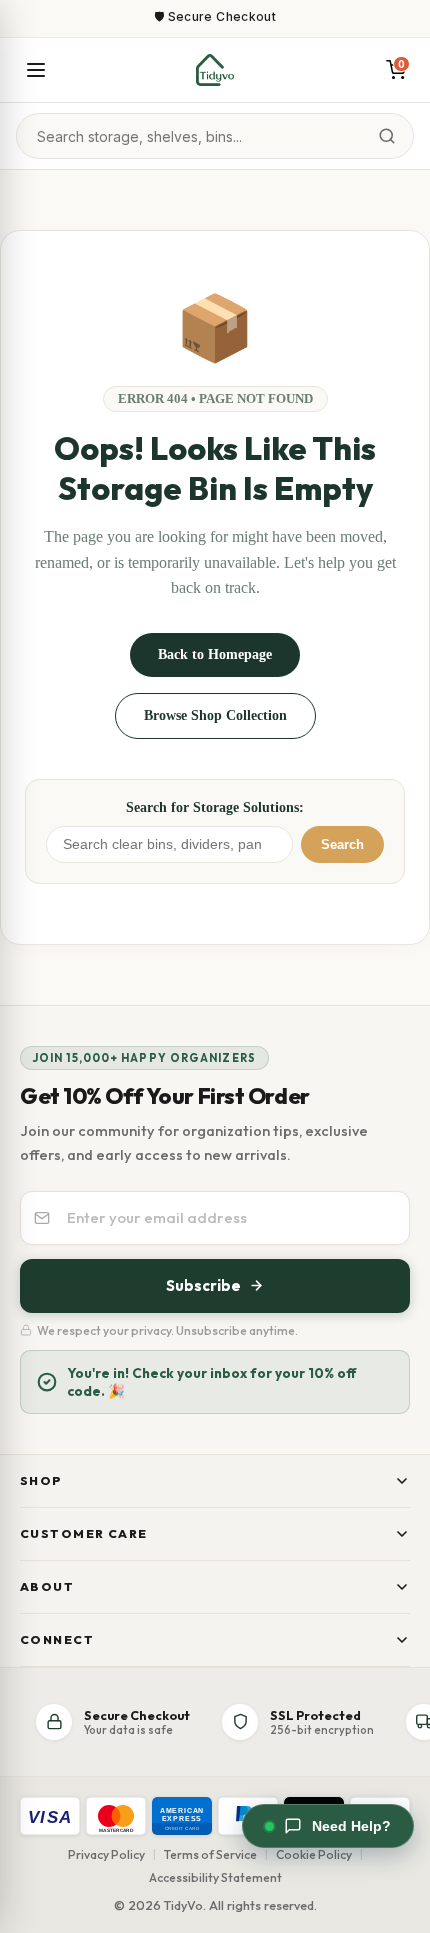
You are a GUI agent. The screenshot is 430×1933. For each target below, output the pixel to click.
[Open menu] (36, 70)
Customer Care (84, 1533)
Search (342, 844)
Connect (57, 1639)
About (47, 1586)
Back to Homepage (215, 654)
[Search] (387, 136)
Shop (41, 1480)
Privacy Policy (106, 1854)
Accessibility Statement (215, 1877)
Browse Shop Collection (215, 715)
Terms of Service (210, 1854)
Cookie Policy (314, 1854)
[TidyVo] (215, 70)
